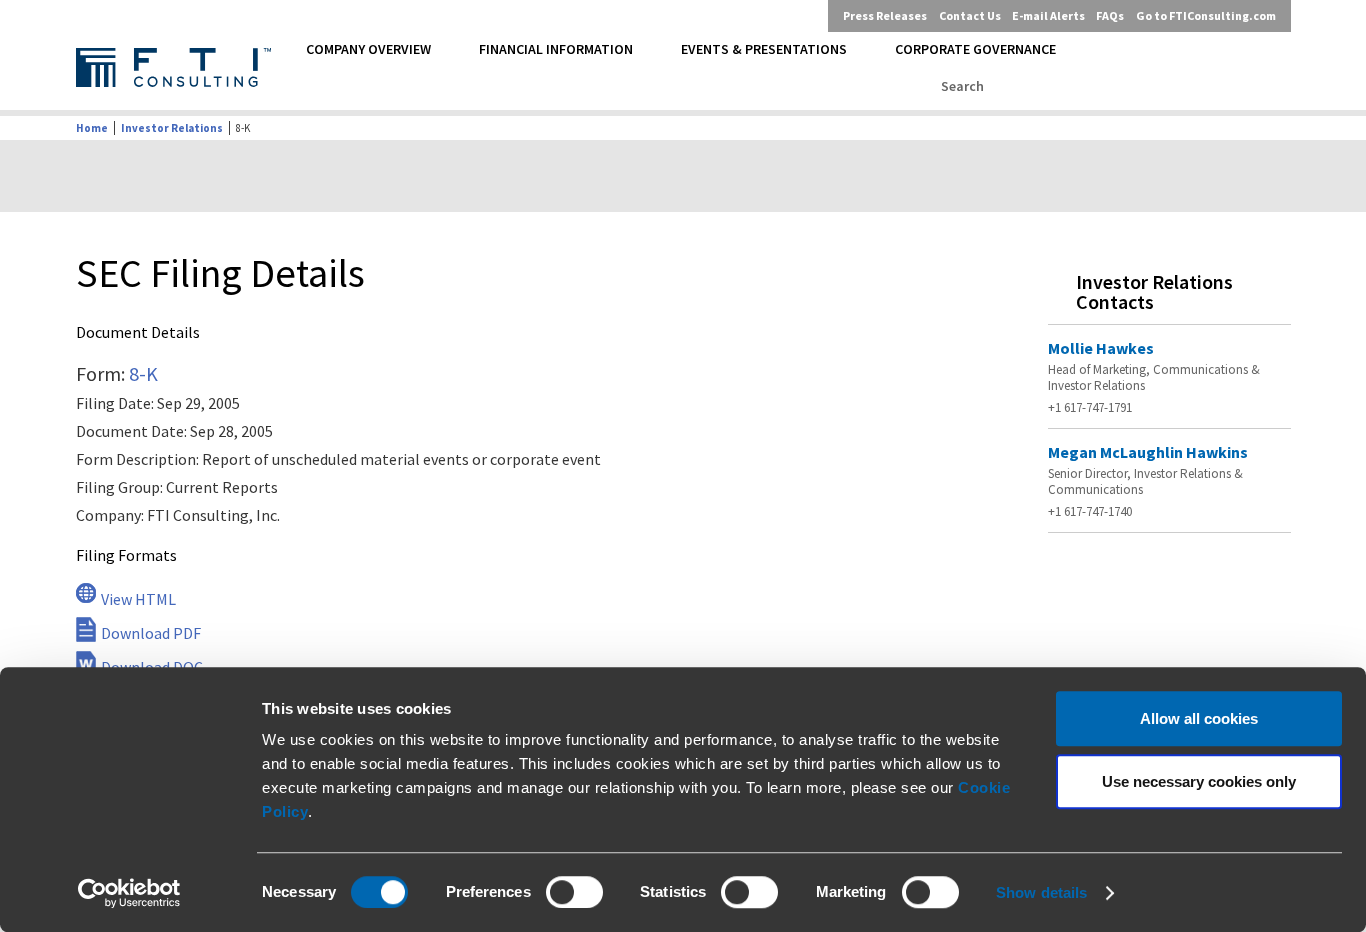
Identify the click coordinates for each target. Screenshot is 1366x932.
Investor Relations (172, 128)
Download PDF (151, 633)
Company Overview (368, 49)
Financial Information (556, 49)
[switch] (574, 892)
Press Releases (885, 15)
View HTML (138, 599)
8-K (143, 373)
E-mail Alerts (1048, 15)
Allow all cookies (1199, 718)
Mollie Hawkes (1101, 348)
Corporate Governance (975, 49)
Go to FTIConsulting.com (1206, 15)
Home (92, 128)
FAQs (1110, 15)
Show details (1041, 892)
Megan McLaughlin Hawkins (1148, 452)
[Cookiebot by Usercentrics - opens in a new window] (129, 893)
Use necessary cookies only (1199, 781)
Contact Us (970, 15)
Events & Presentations (764, 49)
